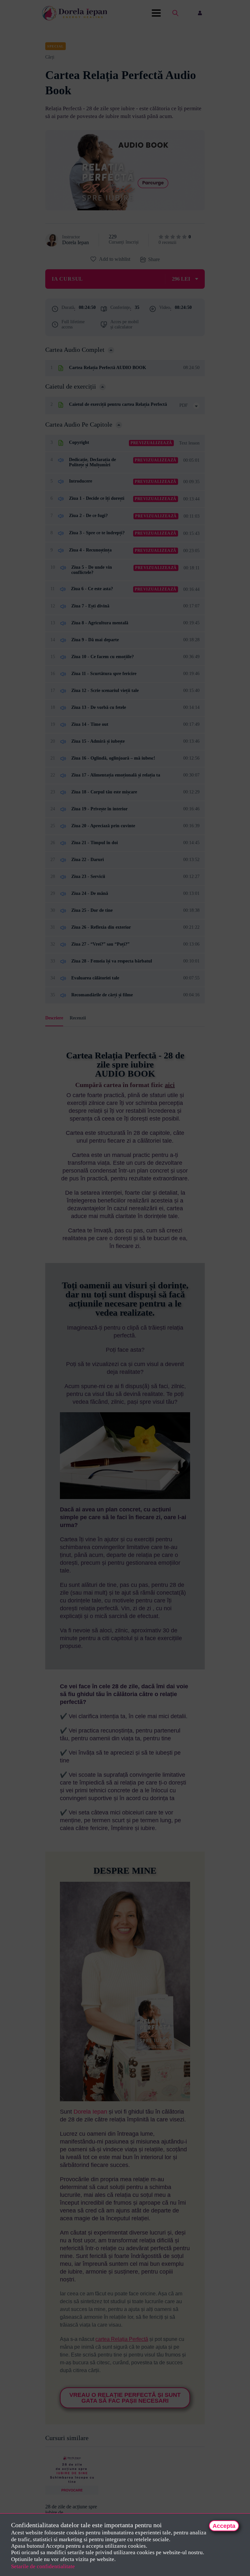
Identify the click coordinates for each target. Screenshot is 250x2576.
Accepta (224, 2526)
